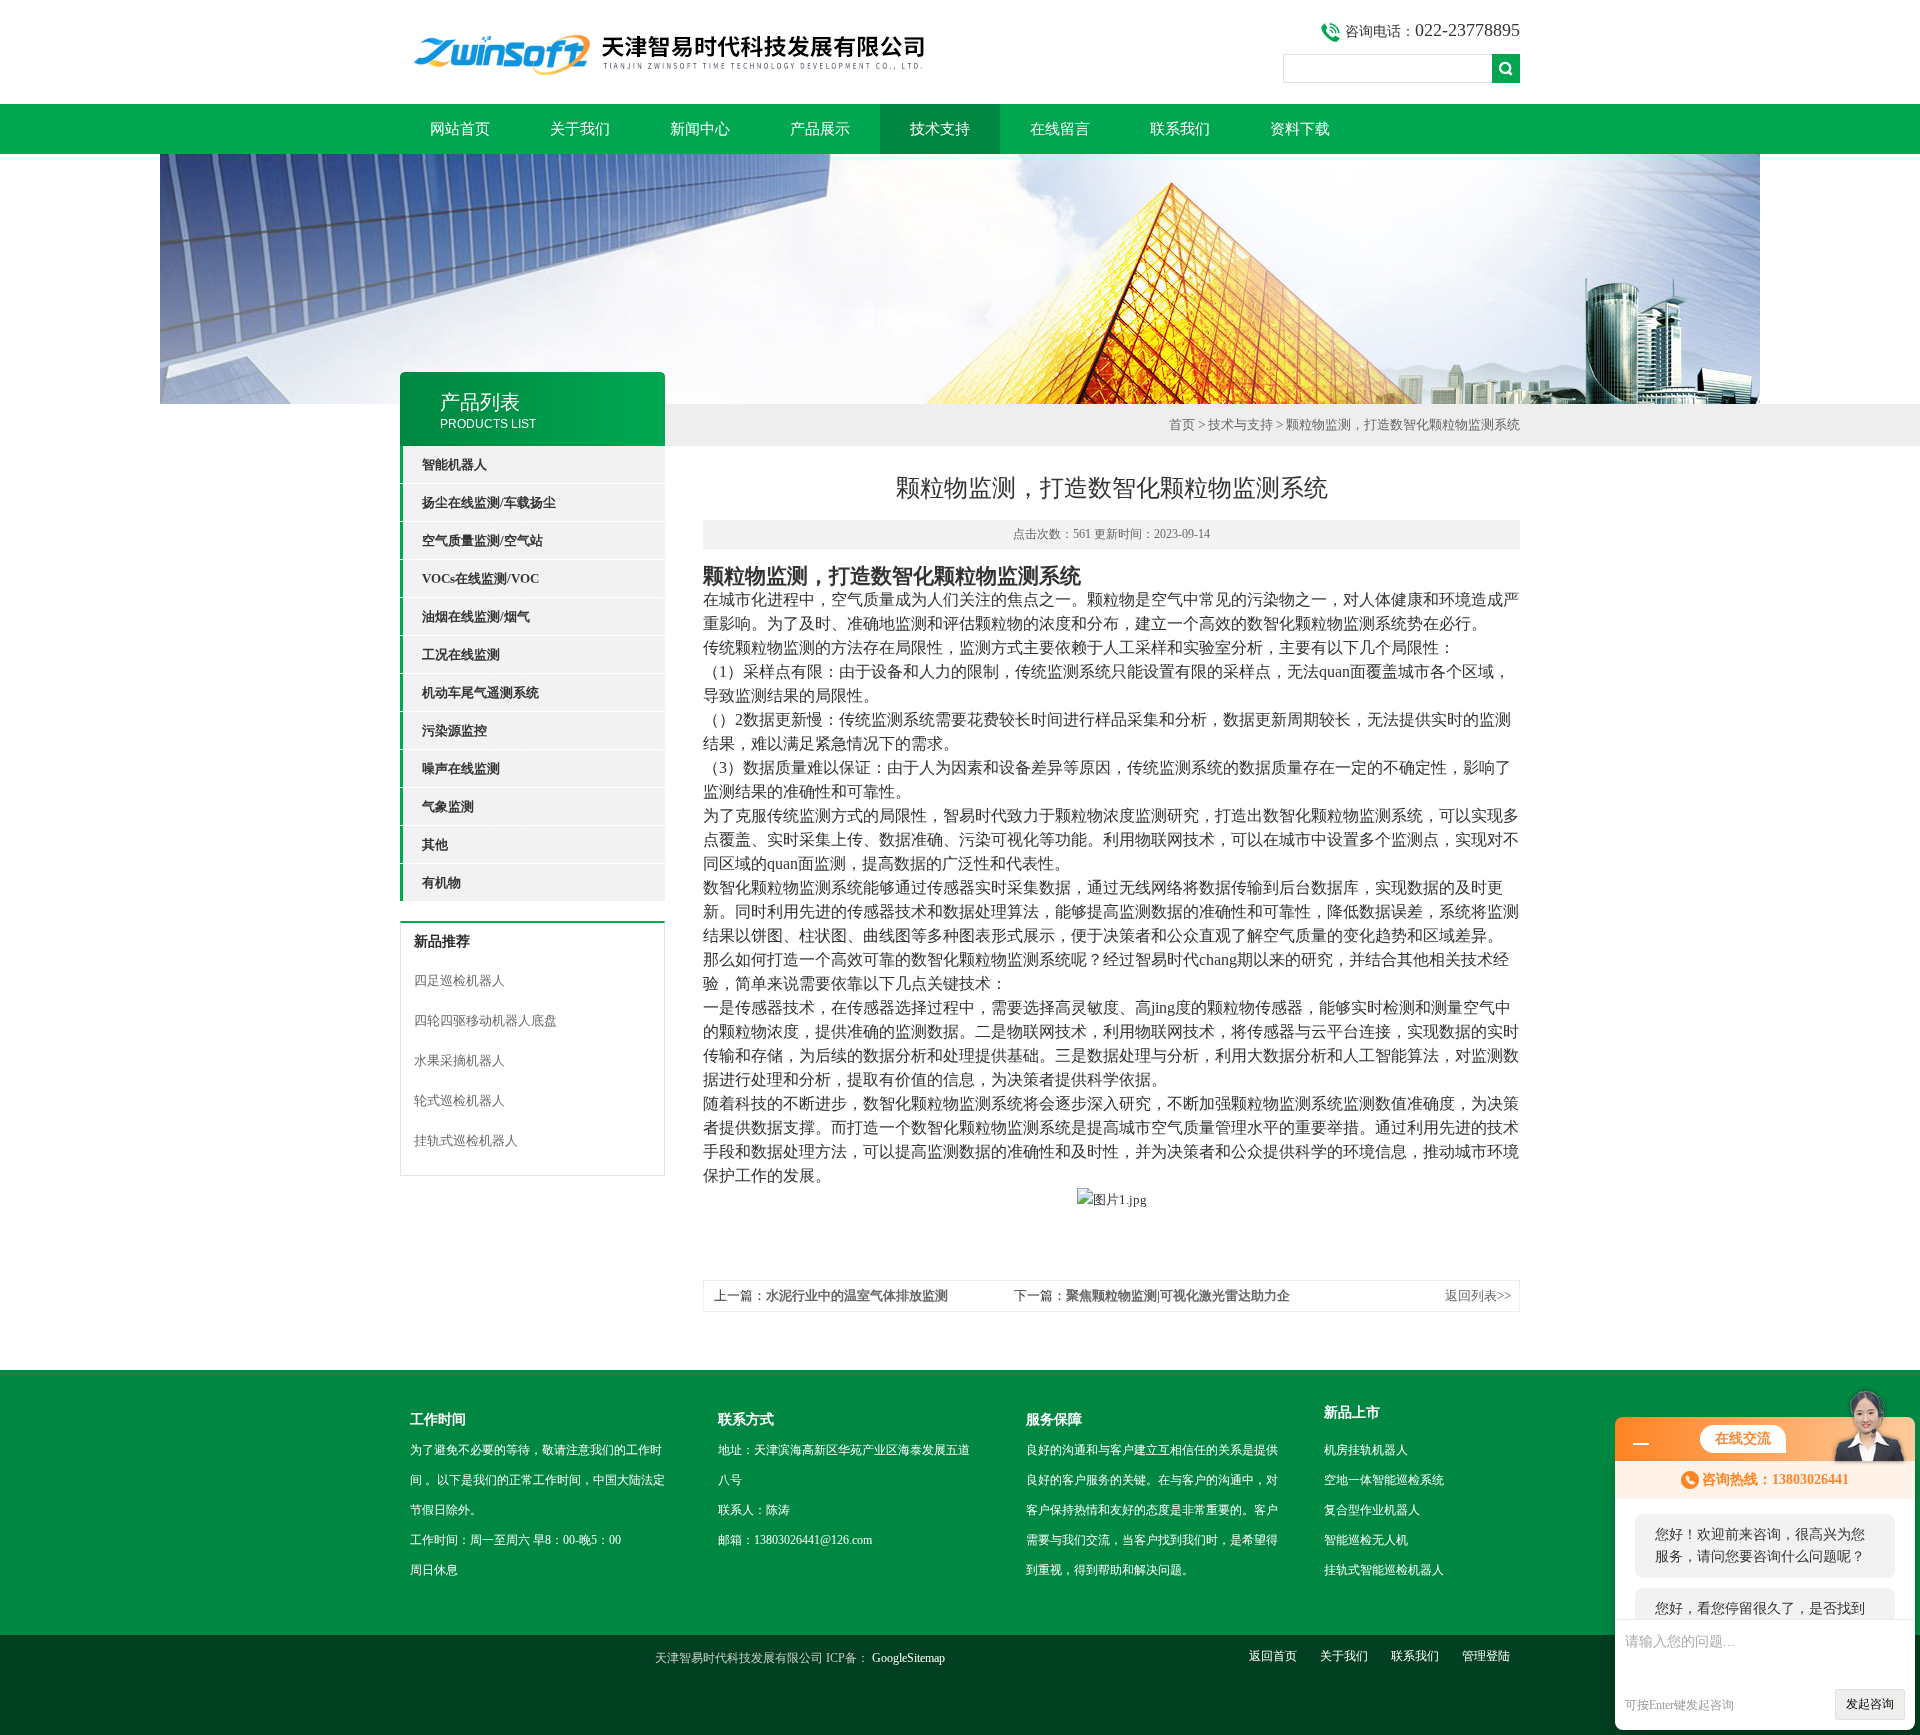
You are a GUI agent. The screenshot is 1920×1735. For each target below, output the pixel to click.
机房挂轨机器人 (1366, 1450)
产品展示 (820, 129)
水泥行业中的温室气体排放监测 (857, 1295)
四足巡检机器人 (459, 980)
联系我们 (1180, 129)
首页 (1182, 424)
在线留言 (1060, 129)
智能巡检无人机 (1366, 1540)
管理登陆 (1486, 1656)
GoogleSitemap (908, 1658)
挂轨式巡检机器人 (466, 1140)
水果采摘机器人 (459, 1060)
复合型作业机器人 (1372, 1510)
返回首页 (1273, 1656)
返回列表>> (1478, 1295)
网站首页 (460, 129)
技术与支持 (1240, 424)
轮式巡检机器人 (459, 1100)
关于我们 (580, 129)
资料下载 (1300, 129)
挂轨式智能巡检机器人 (1384, 1570)
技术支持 (940, 129)
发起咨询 (1870, 1704)
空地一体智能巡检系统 (1384, 1480)
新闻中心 (700, 129)
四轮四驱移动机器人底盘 (485, 1020)
